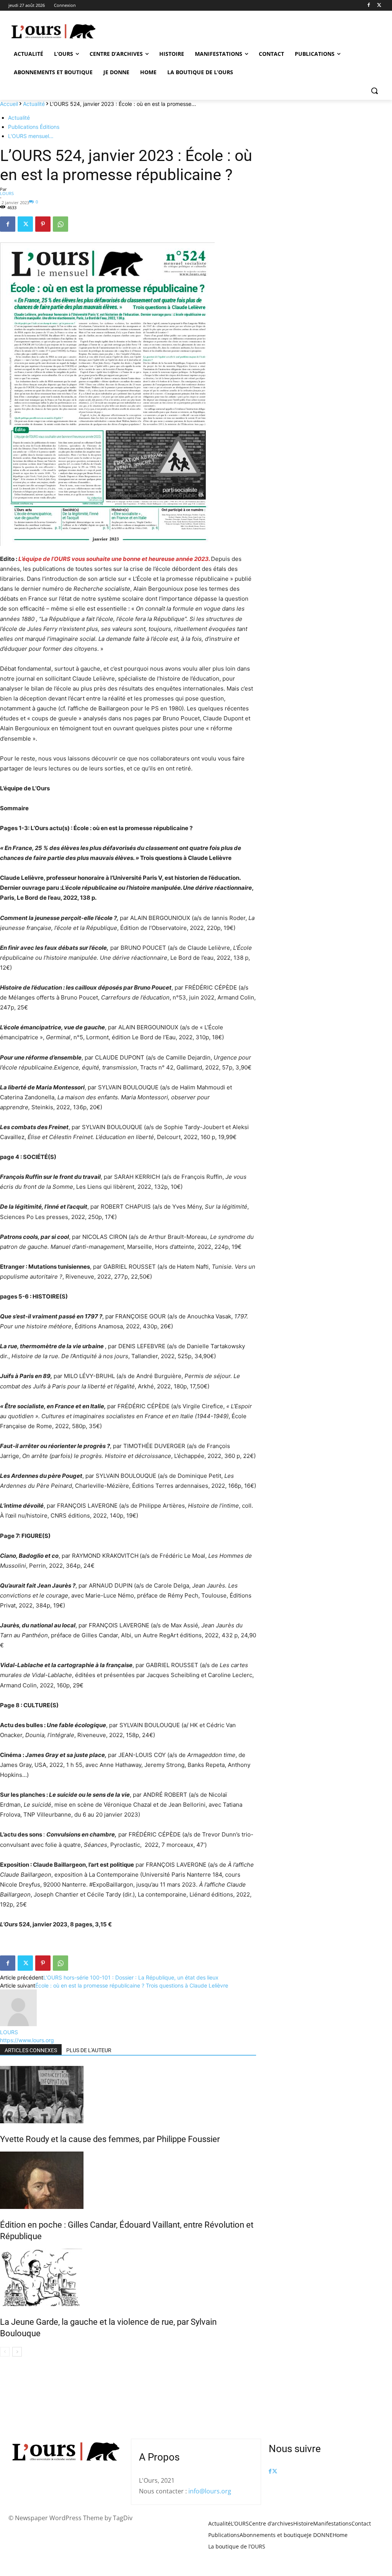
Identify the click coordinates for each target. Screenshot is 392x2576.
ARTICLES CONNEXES (31, 2050)
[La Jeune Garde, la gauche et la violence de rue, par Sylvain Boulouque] (128, 2277)
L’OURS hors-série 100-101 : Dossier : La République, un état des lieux (131, 1977)
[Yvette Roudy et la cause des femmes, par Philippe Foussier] (128, 2095)
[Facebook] (368, 6)
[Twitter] (379, 6)
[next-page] (17, 2352)
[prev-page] (5, 2352)
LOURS (7, 193)
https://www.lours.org (27, 2040)
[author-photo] (18, 2024)
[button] (374, 91)
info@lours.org (210, 2491)
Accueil (9, 104)
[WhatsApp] (60, 224)
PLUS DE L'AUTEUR (89, 2050)
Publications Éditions (34, 127)
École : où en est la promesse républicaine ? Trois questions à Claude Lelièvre (132, 1985)
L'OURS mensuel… (31, 136)
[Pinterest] (43, 224)
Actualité (34, 104)
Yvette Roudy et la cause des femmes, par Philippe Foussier (110, 2139)
